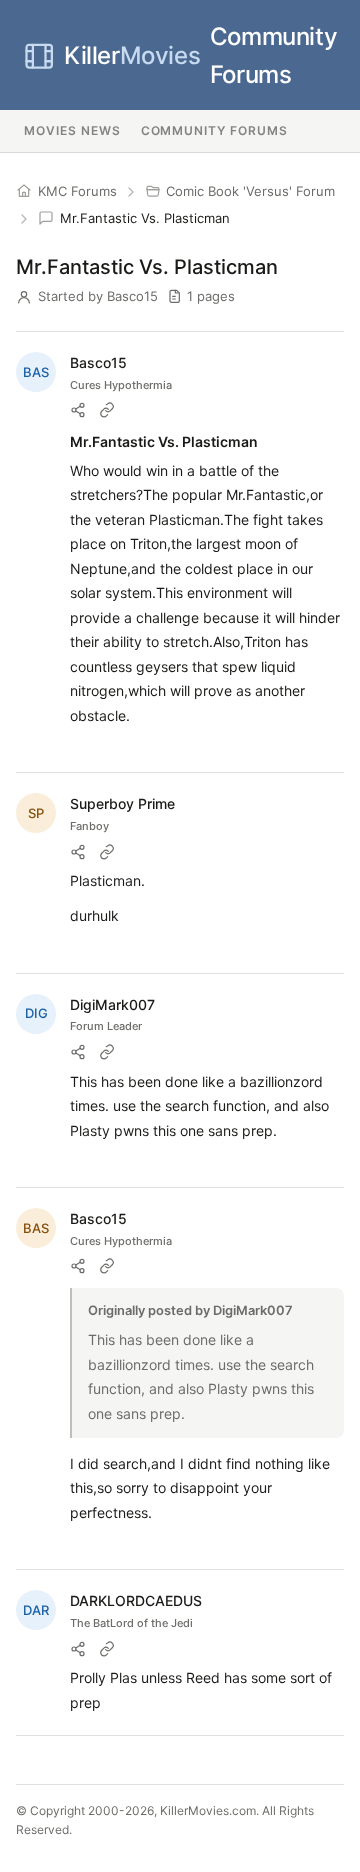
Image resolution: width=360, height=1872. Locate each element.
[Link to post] (107, 410)
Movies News (72, 130)
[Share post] (78, 410)
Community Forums (200, 55)
